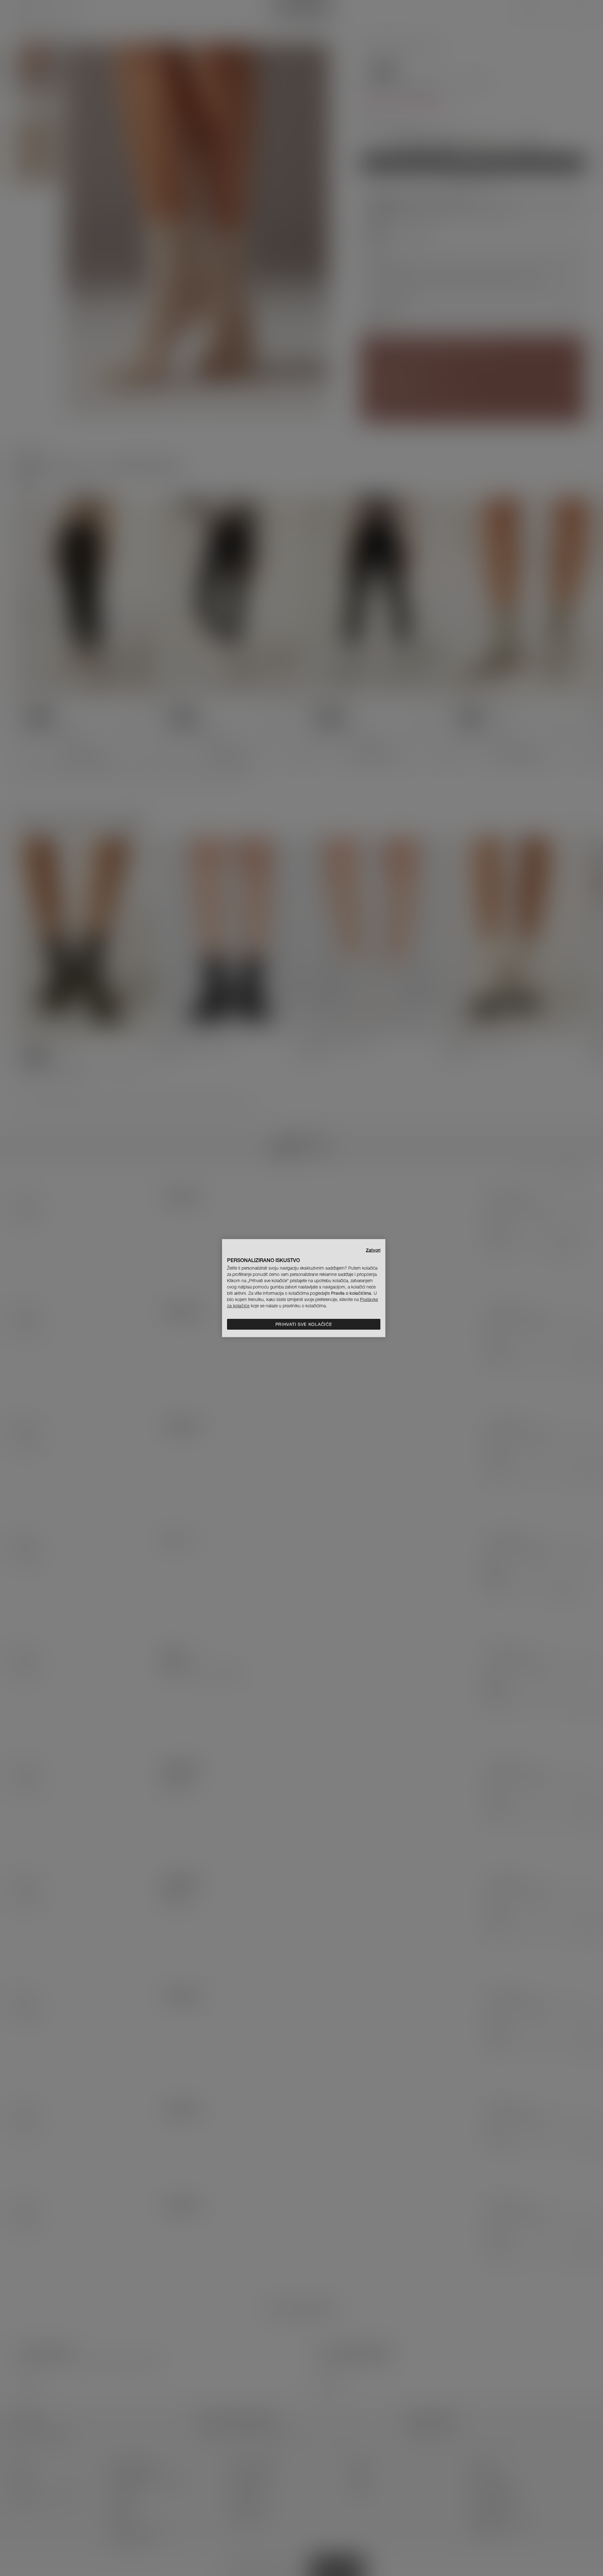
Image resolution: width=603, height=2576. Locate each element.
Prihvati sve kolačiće (304, 1324)
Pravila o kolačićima (351, 1293)
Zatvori (373, 1250)
